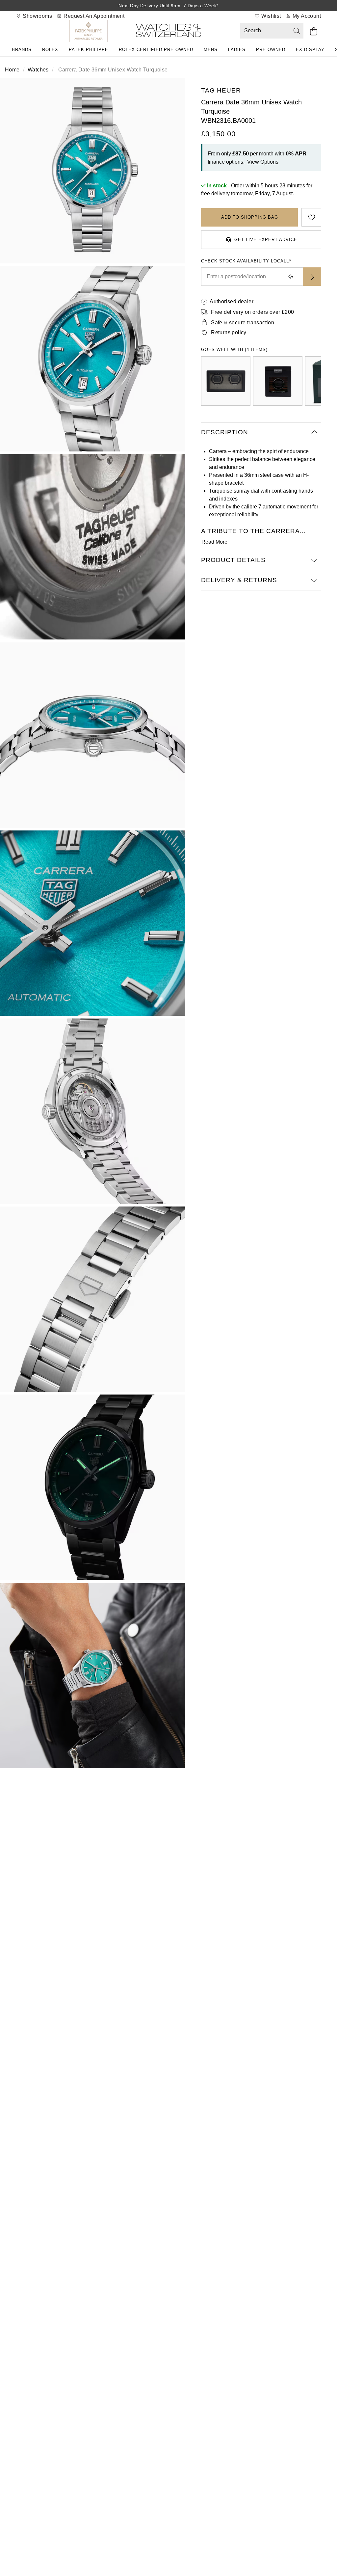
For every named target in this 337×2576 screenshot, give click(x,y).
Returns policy (229, 332)
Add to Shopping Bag (250, 217)
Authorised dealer (232, 301)
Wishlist (271, 16)
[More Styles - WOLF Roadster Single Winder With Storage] (278, 381)
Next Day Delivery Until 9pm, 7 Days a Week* (168, 6)
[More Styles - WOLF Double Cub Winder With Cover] (226, 381)
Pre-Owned (271, 50)
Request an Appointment (93, 16)
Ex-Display (310, 50)
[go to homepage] (168, 32)
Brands (22, 50)
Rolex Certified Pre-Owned (156, 50)
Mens (211, 50)
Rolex (50, 50)
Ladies (237, 50)
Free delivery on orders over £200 (252, 312)
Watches (38, 70)
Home (12, 70)
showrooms (37, 16)
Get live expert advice (266, 240)
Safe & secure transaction (243, 323)
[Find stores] (312, 277)
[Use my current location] (291, 277)
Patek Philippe (89, 50)
